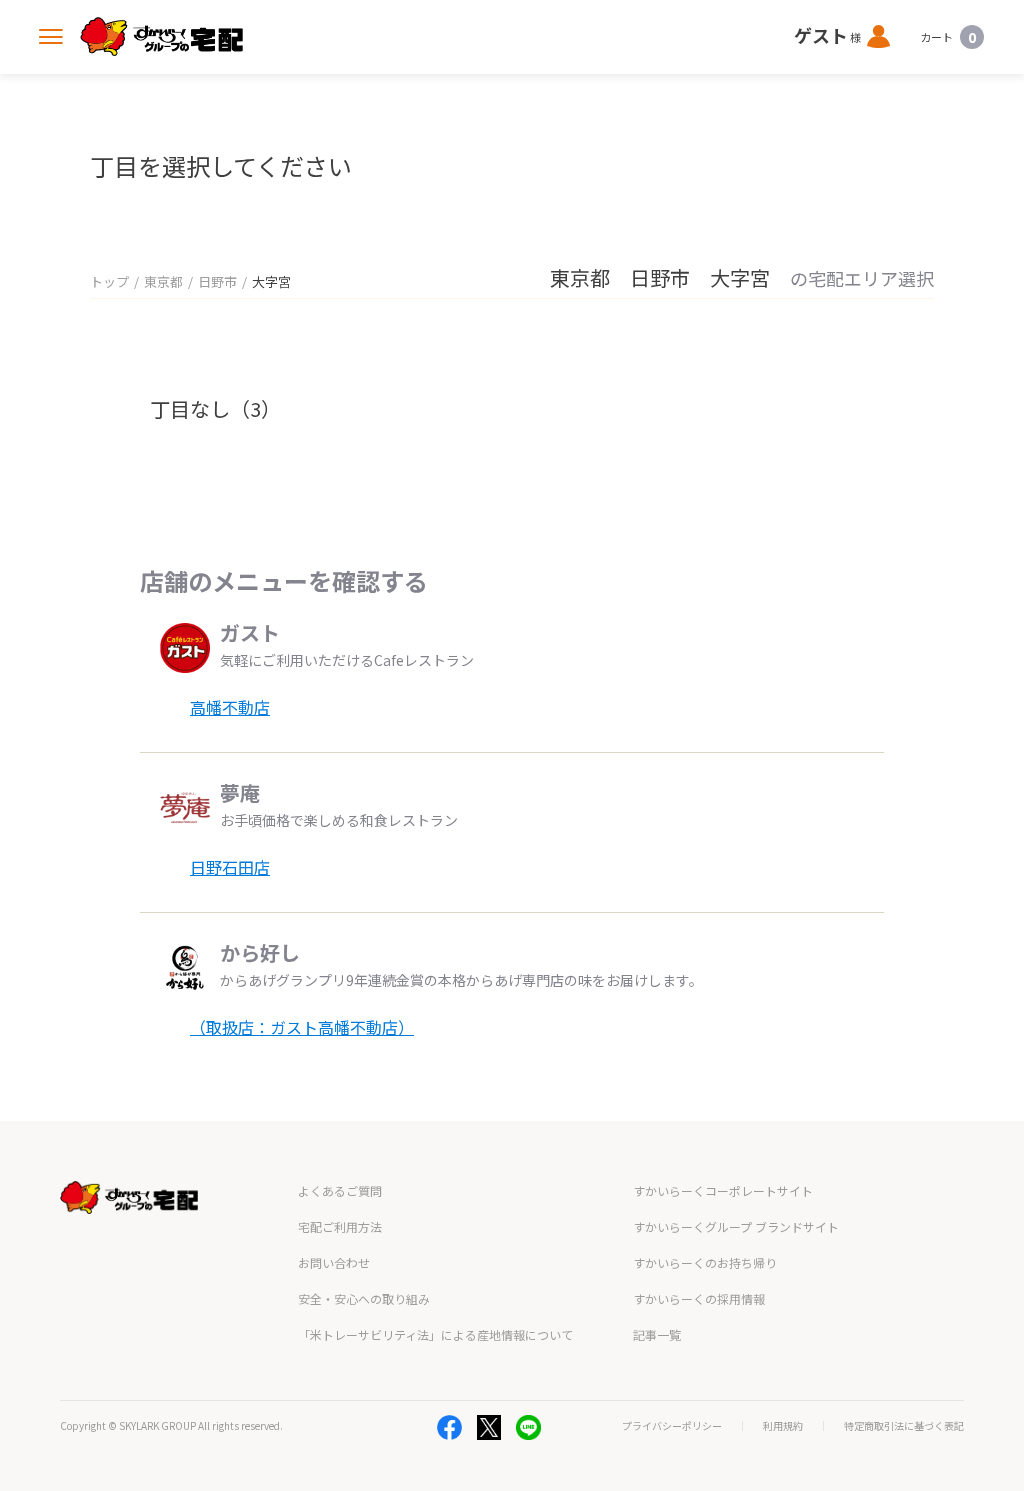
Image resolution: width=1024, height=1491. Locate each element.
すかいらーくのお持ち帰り (705, 1262)
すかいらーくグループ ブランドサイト (736, 1226)
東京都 (163, 281)
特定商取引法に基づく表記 (904, 1426)
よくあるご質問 (340, 1190)
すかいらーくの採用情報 (699, 1298)
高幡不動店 (230, 707)
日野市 (217, 281)
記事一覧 (657, 1334)
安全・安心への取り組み (364, 1298)
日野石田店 (230, 867)
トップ (109, 281)
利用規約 (783, 1426)
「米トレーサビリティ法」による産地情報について (435, 1334)
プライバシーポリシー (672, 1426)
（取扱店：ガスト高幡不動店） (302, 1027)
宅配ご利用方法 (340, 1226)
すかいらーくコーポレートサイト (723, 1190)
